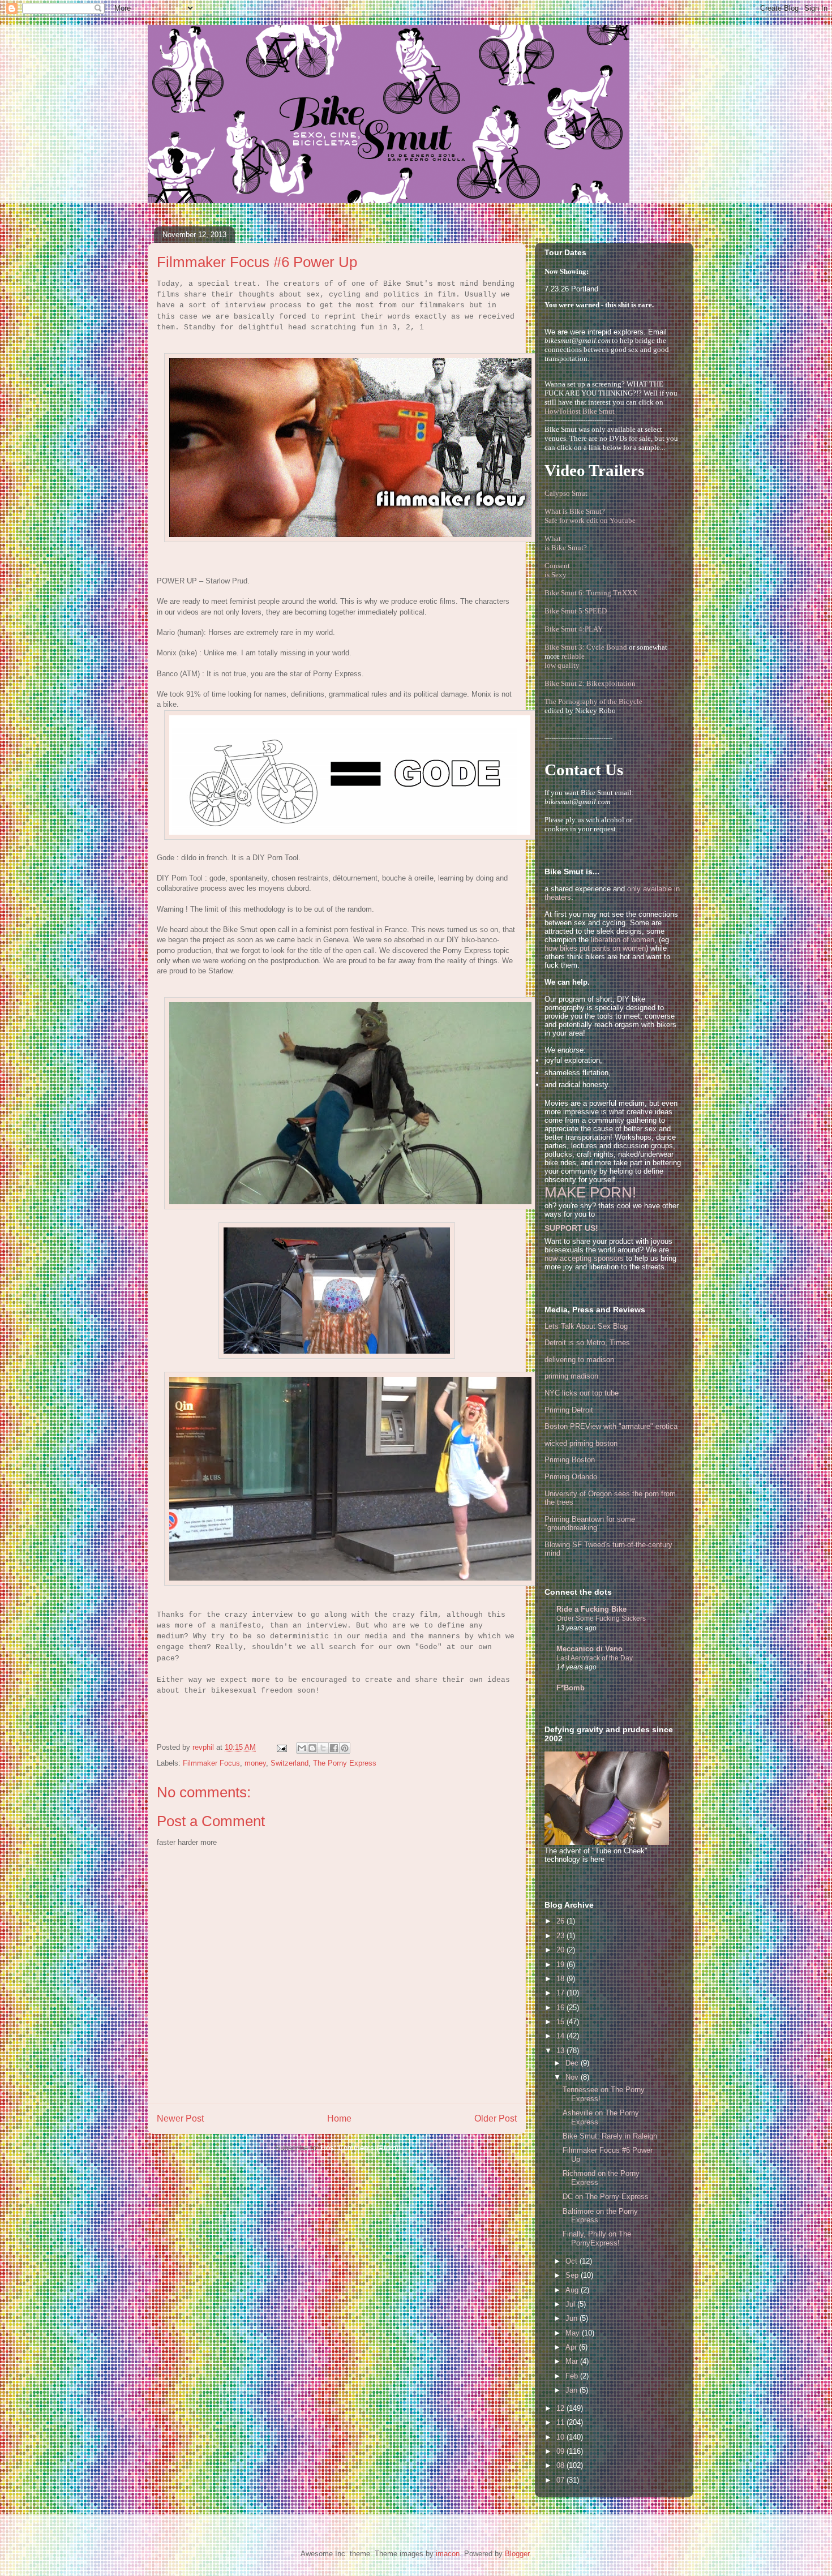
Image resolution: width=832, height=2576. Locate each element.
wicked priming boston (581, 1443)
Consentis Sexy (557, 570)
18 (561, 1979)
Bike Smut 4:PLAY (574, 629)
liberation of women (623, 940)
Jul (571, 2304)
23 (561, 1936)
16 (561, 2008)
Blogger (517, 2554)
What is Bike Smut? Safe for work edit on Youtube (590, 516)
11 (561, 2422)
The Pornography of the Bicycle (593, 701)
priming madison (571, 1376)
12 (561, 2408)
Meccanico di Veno (589, 1649)
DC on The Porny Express (606, 2197)
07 (561, 2480)
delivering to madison (579, 1360)
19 (561, 1965)
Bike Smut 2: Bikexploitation (590, 683)
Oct (572, 2261)
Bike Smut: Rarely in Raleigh (610, 2136)
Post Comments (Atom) (360, 2148)
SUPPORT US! (571, 1228)
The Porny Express (345, 1763)
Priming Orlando (571, 1477)
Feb (573, 2376)
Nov (573, 2077)
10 (561, 2437)
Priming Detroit (569, 1410)
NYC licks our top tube (582, 1393)
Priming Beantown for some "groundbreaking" (590, 1524)
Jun (572, 2318)
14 (561, 2036)
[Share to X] (323, 1748)
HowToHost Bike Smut (580, 411)
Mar (573, 2361)
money (255, 1763)
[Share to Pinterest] (345, 1748)
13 (561, 2051)
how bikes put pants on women (595, 948)
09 (561, 2451)
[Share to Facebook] (334, 1748)
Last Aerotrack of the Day (595, 1658)
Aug (573, 2290)
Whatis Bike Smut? (566, 543)
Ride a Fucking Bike (591, 1609)
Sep (573, 2275)
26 (561, 1921)
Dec (573, 2063)
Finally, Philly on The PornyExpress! (597, 2238)
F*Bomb (571, 1688)
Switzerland (290, 1763)
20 (561, 1950)
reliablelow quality (565, 661)
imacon (448, 2554)
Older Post (496, 2118)
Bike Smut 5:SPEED (576, 611)
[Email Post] (281, 1747)
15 (561, 2022)
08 (561, 2465)
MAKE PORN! (590, 1192)
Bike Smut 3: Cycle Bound (586, 647)
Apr (572, 2347)
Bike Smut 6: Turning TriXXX (591, 593)
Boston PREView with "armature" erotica (611, 1426)
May (574, 2333)
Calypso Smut (566, 493)
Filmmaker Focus (211, 1763)
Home (339, 2118)
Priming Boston (570, 1460)
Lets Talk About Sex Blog (586, 1326)
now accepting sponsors (584, 1258)
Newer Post (180, 2118)
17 (561, 1993)
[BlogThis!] (312, 1748)
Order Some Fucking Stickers (601, 1618)
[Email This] (302, 1748)
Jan (572, 2390)
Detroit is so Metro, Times (587, 1343)
